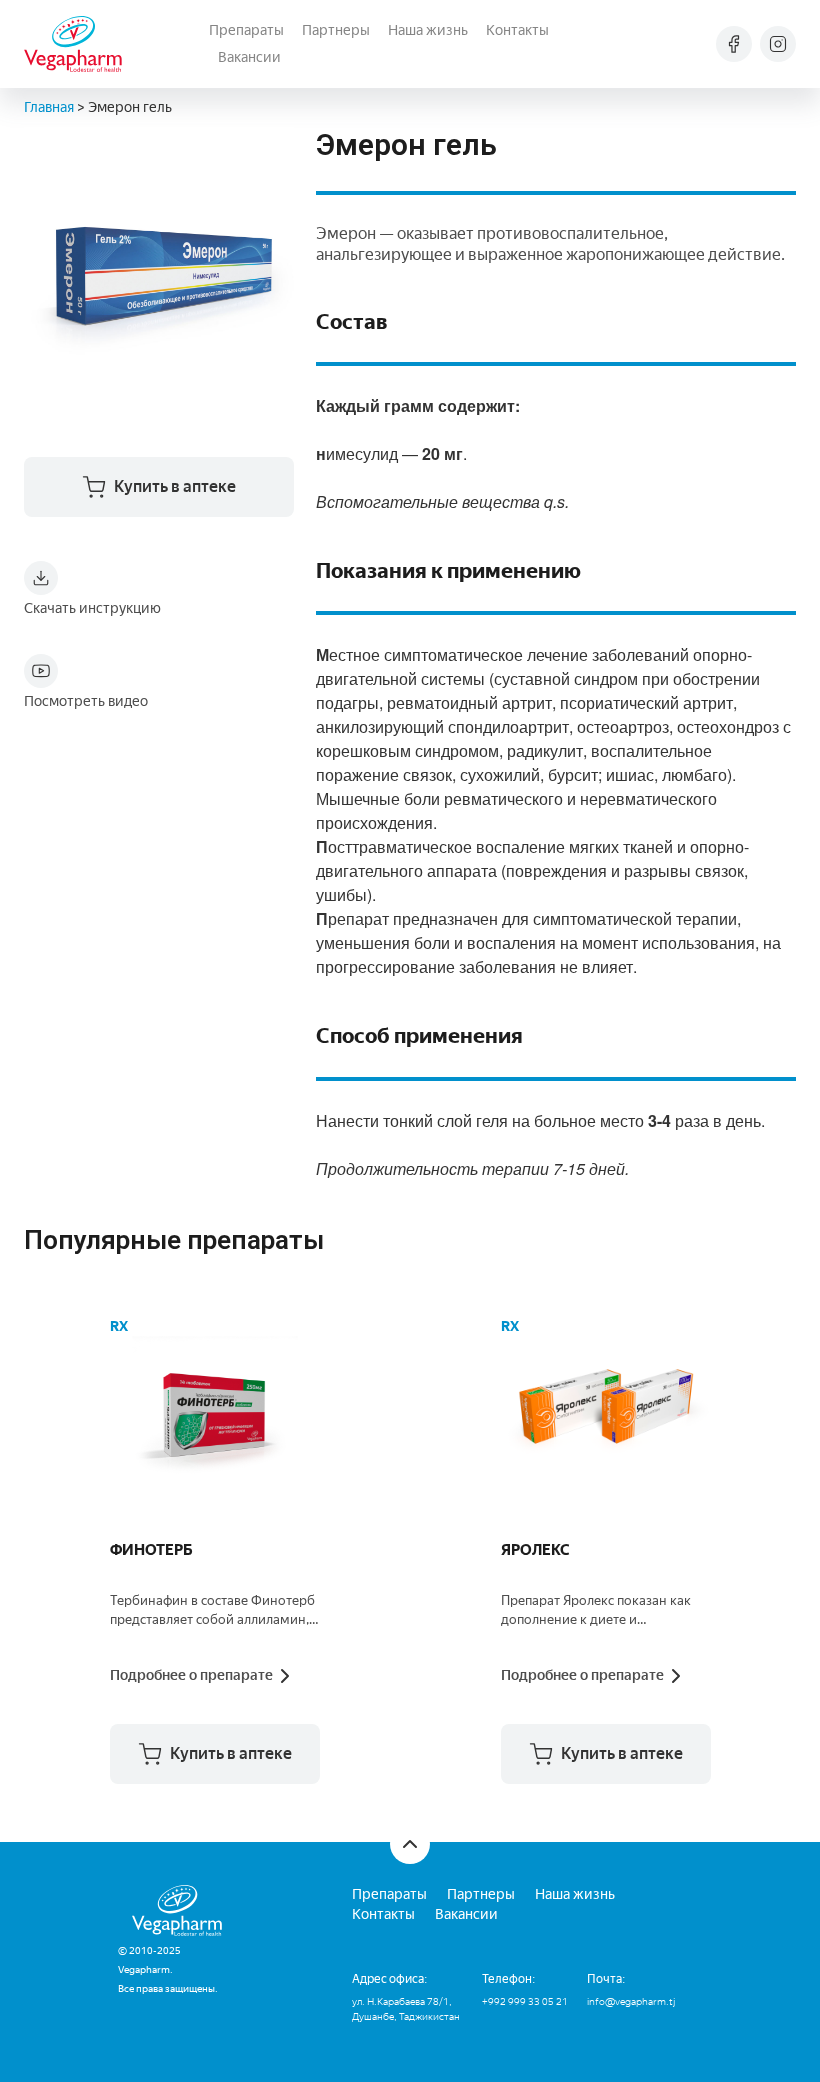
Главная (49, 107)
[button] (215, 1754)
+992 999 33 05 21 (525, 2001)
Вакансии (249, 57)
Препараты (246, 30)
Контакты (517, 30)
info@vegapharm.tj (631, 2001)
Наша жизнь (428, 30)
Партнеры (336, 30)
